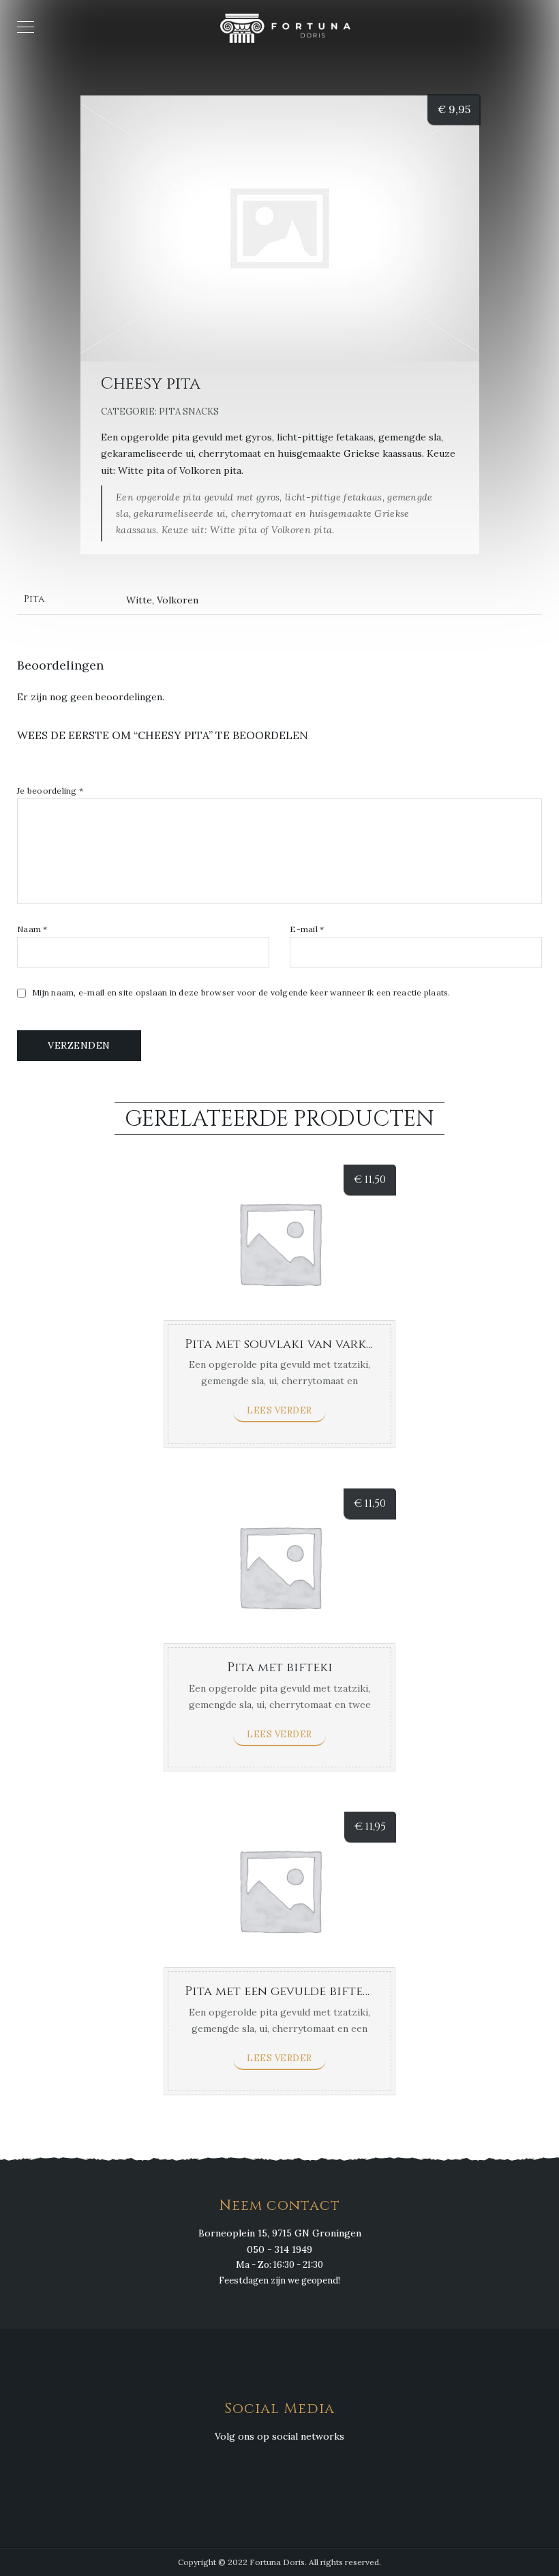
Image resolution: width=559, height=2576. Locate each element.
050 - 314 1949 (279, 2249)
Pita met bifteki (280, 1667)
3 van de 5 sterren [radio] (53, 766)
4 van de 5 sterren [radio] (68, 766)
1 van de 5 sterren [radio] (23, 766)
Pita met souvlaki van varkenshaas (302, 1344)
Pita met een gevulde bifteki (280, 1991)
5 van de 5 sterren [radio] (83, 766)
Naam (32, 929)
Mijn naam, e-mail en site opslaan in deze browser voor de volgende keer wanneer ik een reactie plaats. (241, 993)
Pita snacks (189, 411)
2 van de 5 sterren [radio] (38, 766)
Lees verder (279, 1410)
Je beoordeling (50, 791)
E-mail (307, 929)
